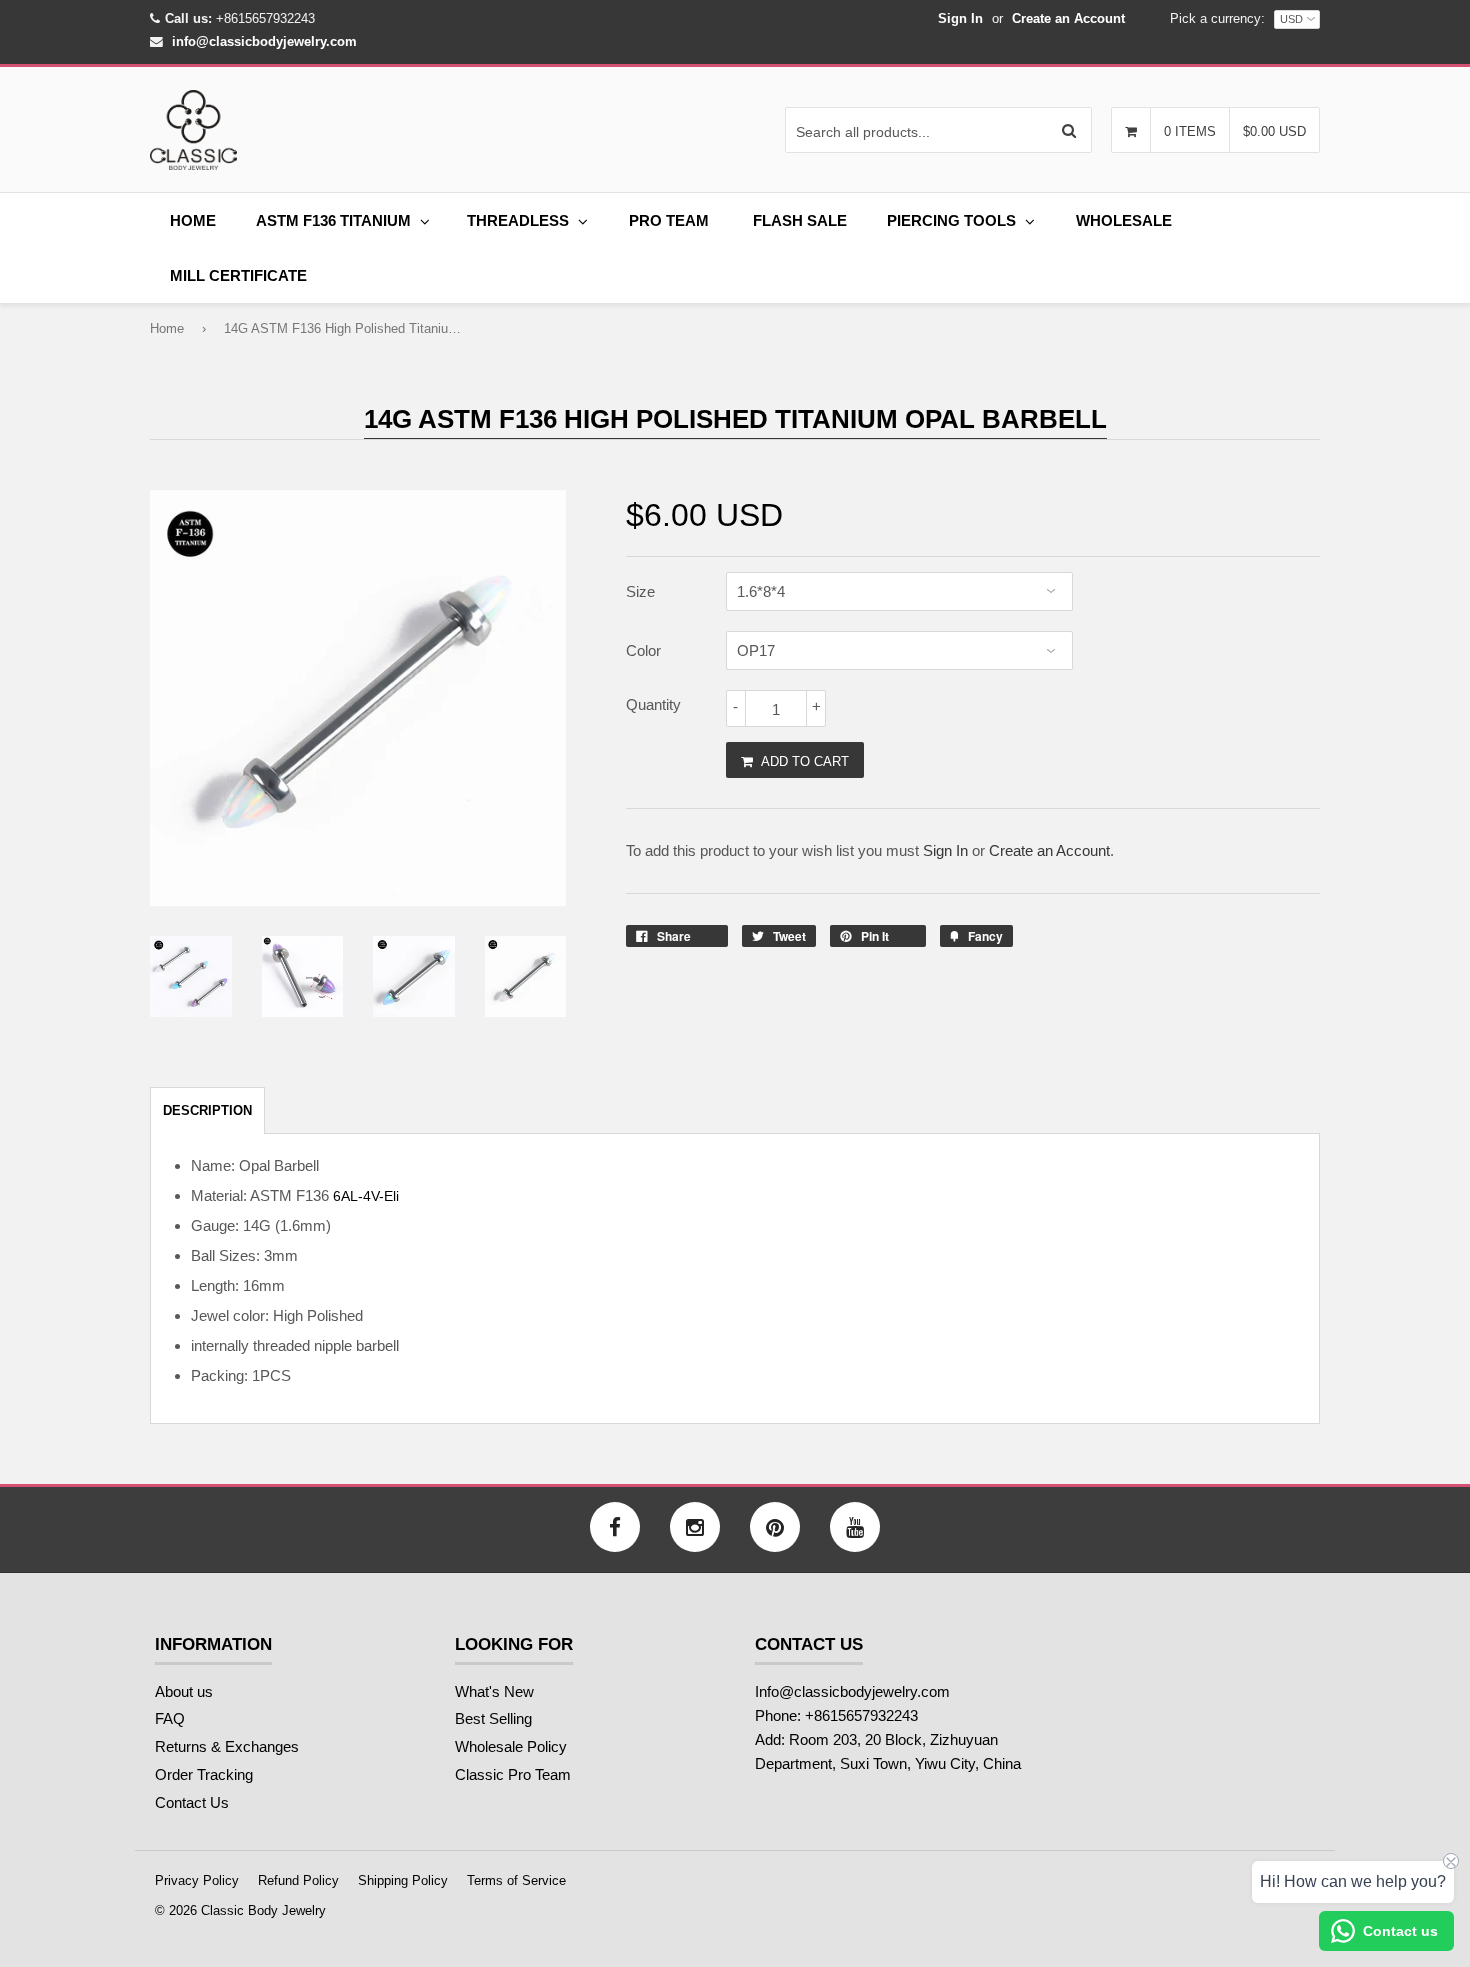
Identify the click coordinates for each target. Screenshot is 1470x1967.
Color (643, 650)
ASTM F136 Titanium (333, 220)
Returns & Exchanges (227, 1746)
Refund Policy (298, 1880)
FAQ (170, 1718)
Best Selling (493, 1718)
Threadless (518, 220)
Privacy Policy (197, 1880)
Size (640, 591)
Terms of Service (516, 1880)
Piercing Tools (951, 220)
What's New (494, 1691)
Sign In (960, 18)
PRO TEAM (669, 220)
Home (193, 220)
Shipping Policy (403, 1880)
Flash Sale (800, 220)
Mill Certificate (238, 275)
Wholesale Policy (511, 1746)
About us (184, 1691)
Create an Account (1068, 18)
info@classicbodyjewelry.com (264, 41)
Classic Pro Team (513, 1774)
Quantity (653, 704)
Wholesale (1124, 220)
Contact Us (192, 1802)
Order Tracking (204, 1774)
